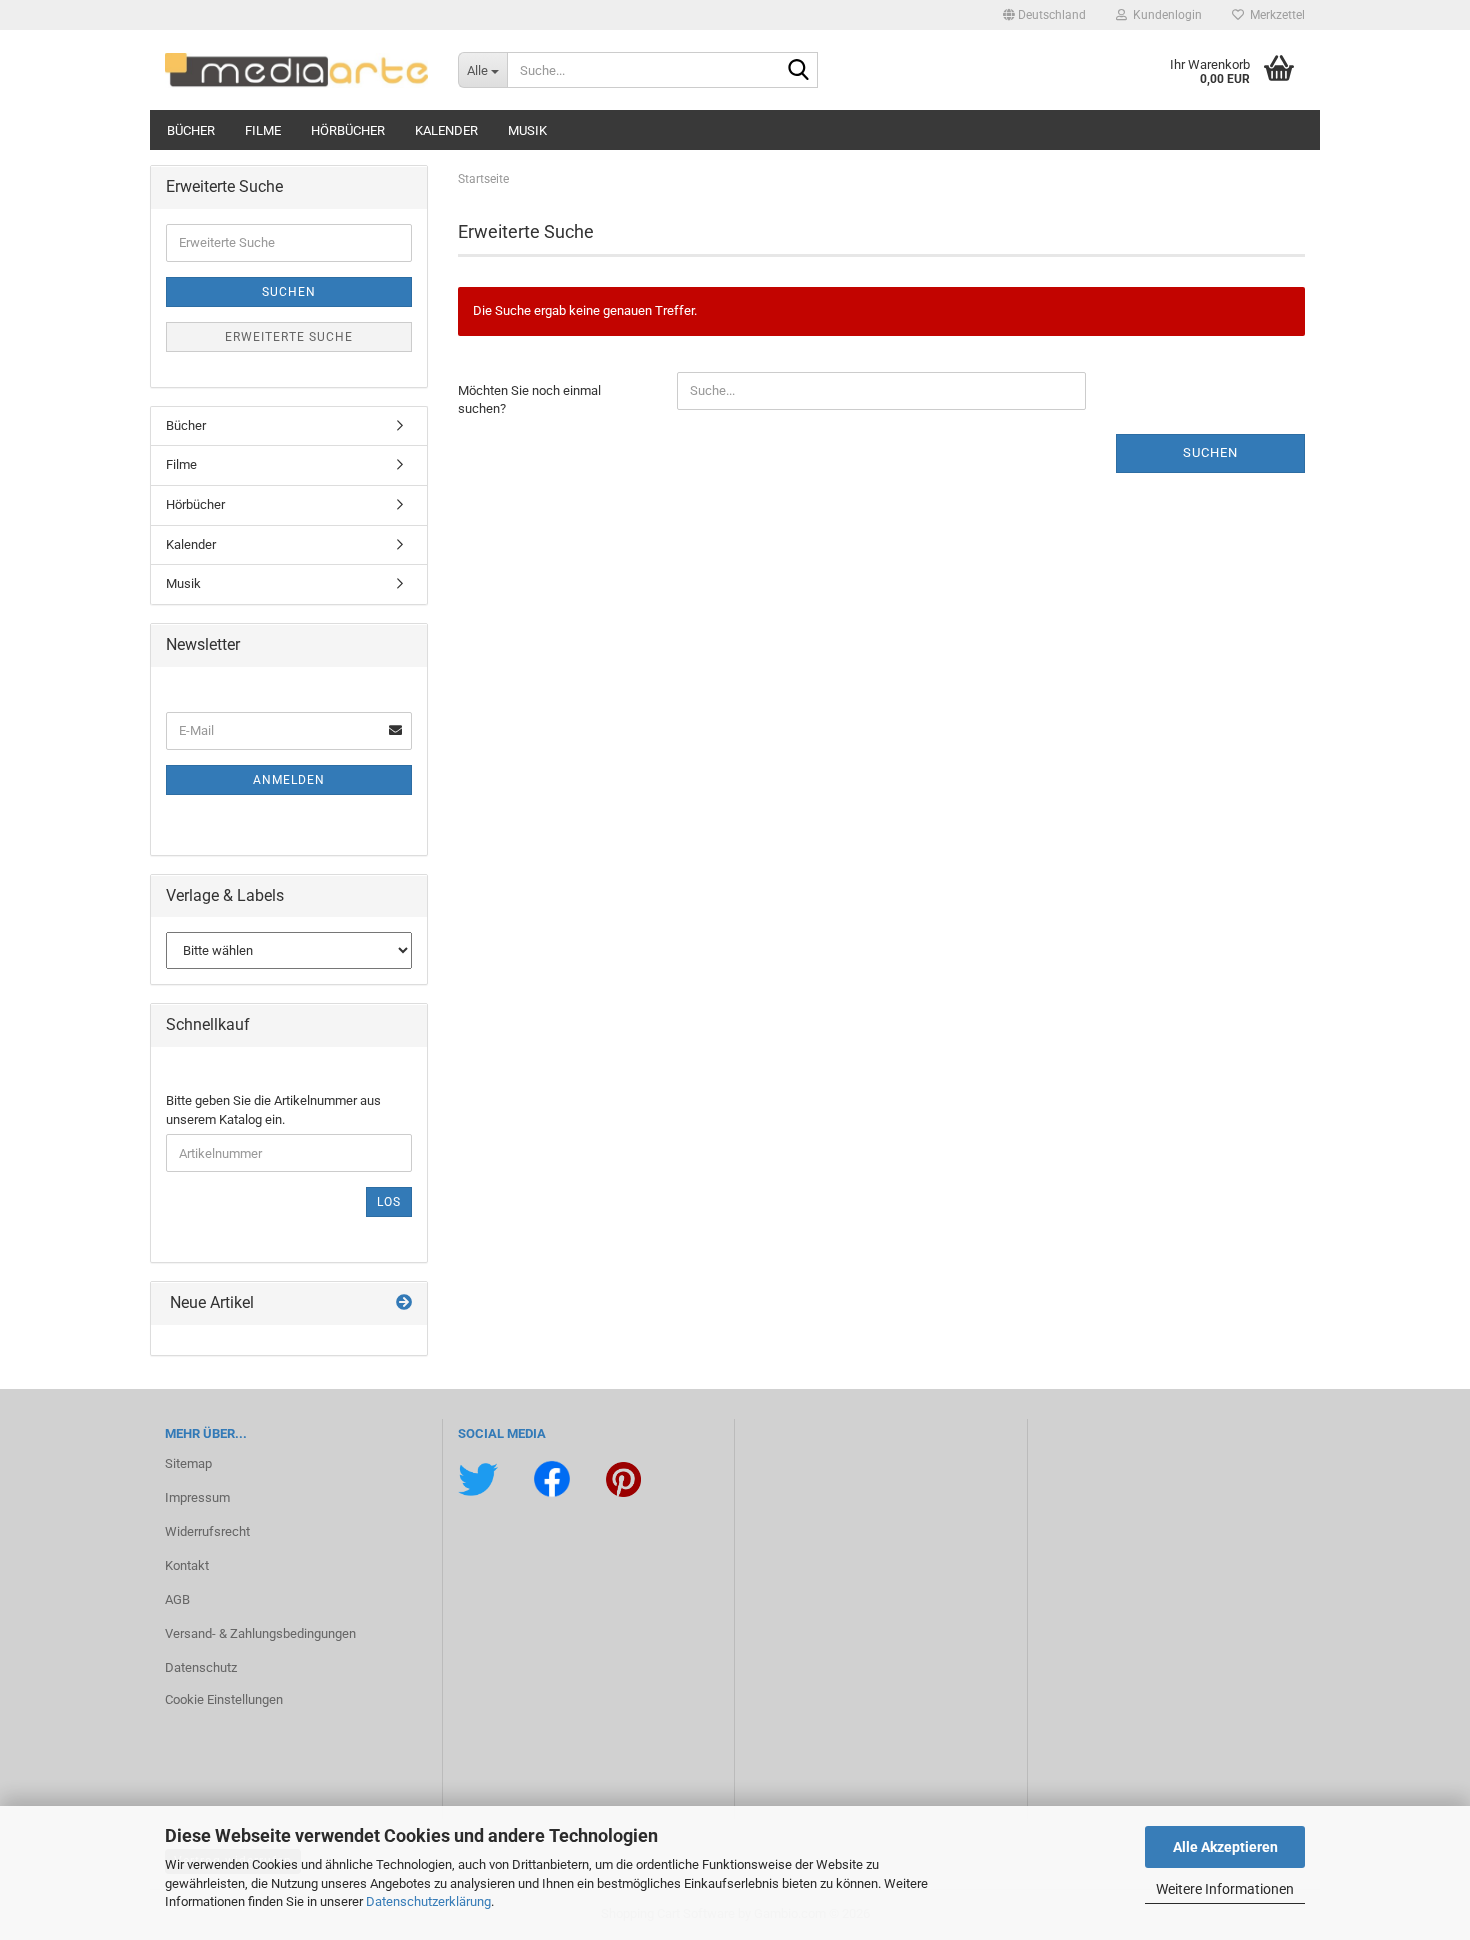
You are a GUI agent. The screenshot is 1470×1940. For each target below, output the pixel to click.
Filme (263, 130)
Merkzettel (1274, 15)
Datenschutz (201, 1667)
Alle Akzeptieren (1225, 1847)
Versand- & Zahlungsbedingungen (260, 1633)
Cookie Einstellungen (224, 1699)
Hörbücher (348, 130)
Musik (527, 130)
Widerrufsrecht (207, 1531)
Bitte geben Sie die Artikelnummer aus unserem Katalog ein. (273, 1110)
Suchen (1210, 452)
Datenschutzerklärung (428, 1901)
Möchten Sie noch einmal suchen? (529, 400)
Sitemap (188, 1463)
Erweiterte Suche (289, 337)
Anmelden (289, 780)
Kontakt (187, 1565)
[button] (1044, 15)
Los (389, 1202)
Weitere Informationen (1225, 1889)
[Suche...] (799, 71)
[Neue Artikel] (404, 1303)
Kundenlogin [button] (1164, 15)
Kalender (446, 130)
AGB (177, 1599)
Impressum (197, 1497)
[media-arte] (296, 70)
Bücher (191, 130)
